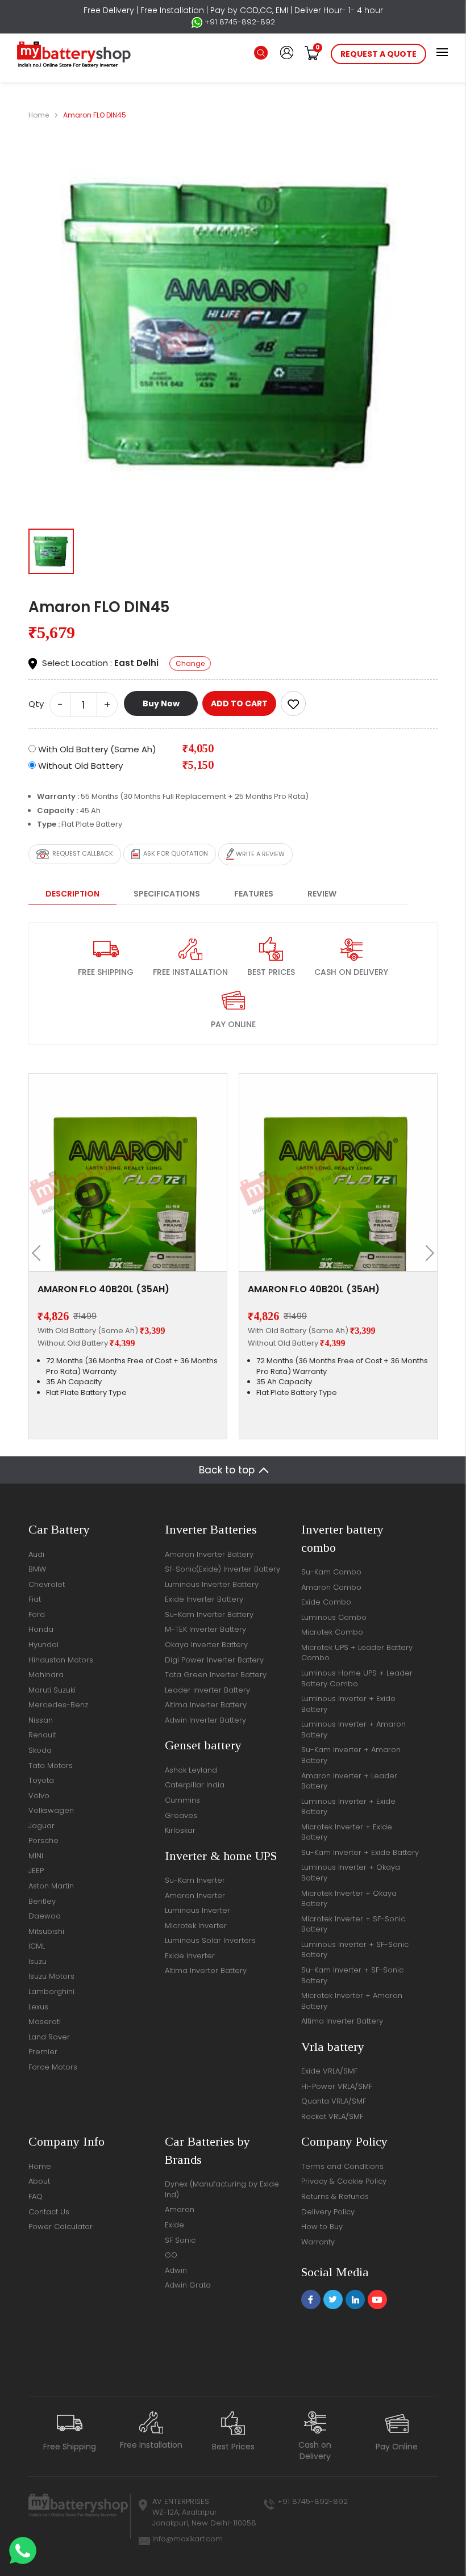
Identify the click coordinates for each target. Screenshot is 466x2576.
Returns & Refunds (335, 2196)
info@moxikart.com (188, 2539)
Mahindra (46, 1675)
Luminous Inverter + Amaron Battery (353, 1729)
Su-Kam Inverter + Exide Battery (360, 1852)
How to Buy (322, 2227)
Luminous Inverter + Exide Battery (348, 1704)
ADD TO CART (239, 703)
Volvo (39, 1796)
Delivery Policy (328, 2212)
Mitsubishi (46, 1931)
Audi (36, 1554)
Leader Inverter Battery (207, 1690)
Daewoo (45, 1916)
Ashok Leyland (191, 1770)
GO (171, 2255)
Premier (43, 2052)
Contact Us (49, 2212)
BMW (37, 1569)
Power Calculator (61, 2227)
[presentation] (40, 1253)
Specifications (167, 894)
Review (322, 894)
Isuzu (38, 1961)
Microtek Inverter (196, 1926)
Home (39, 115)
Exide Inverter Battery (204, 1599)
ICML (37, 1946)
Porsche (43, 1840)
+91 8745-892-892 (239, 22)
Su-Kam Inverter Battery (209, 1614)
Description (72, 894)
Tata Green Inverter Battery (216, 1675)
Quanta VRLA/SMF (334, 2101)
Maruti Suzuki (52, 1690)
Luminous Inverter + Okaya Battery (351, 1873)
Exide (174, 2225)
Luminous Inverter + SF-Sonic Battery (355, 1950)
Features (254, 894)
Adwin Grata (188, 2285)
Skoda (40, 1750)
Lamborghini (51, 1991)
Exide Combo (326, 1602)
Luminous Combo (334, 1617)
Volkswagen (51, 1810)
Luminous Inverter (197, 1910)
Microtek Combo (332, 1632)
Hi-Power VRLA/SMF (337, 2086)
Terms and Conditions (342, 2166)
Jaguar (41, 1826)
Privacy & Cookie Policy (344, 2181)
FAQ (36, 2196)
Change (190, 663)
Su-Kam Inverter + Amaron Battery (351, 1755)
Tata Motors (51, 1765)
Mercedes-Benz (58, 1705)
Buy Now (161, 703)
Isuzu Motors (51, 1976)
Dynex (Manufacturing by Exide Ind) (222, 2189)
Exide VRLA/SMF (329, 2071)
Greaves (181, 1815)
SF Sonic (180, 2240)
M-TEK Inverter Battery (205, 1629)
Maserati (45, 2022)
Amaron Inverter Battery (209, 1554)
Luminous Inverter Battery (212, 1584)
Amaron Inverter (195, 1896)
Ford (37, 1614)
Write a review (259, 853)
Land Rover (49, 2037)
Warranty (318, 2242)
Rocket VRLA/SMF (332, 2116)
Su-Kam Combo (331, 1572)
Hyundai (43, 1645)
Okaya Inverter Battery (206, 1645)
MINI (36, 1856)
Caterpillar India (195, 1785)
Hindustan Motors (61, 1660)
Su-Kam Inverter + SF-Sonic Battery (352, 1975)
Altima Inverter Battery (206, 1705)
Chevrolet (47, 1584)
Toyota (41, 1780)
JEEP (36, 1871)
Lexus (38, 2007)
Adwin (176, 2270)
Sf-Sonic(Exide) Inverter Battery (222, 1569)
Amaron (180, 2210)
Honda (41, 1629)
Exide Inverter (190, 1956)
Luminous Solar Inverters (210, 1940)
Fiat (35, 1599)
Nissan (41, 1720)
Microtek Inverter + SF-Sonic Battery (353, 1924)
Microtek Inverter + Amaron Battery (352, 2001)
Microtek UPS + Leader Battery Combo (357, 1653)
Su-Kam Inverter (195, 1880)
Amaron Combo (331, 1587)
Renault (42, 1735)
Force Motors (53, 2067)
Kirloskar (180, 1830)
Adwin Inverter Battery (205, 1720)
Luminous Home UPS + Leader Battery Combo (357, 1678)
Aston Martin (51, 1886)
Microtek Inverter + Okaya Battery (349, 1899)
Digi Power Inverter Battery (214, 1660)
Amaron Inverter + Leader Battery (349, 1781)
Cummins (182, 1800)
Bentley (42, 1901)
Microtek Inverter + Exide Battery (347, 1832)
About (39, 2181)
